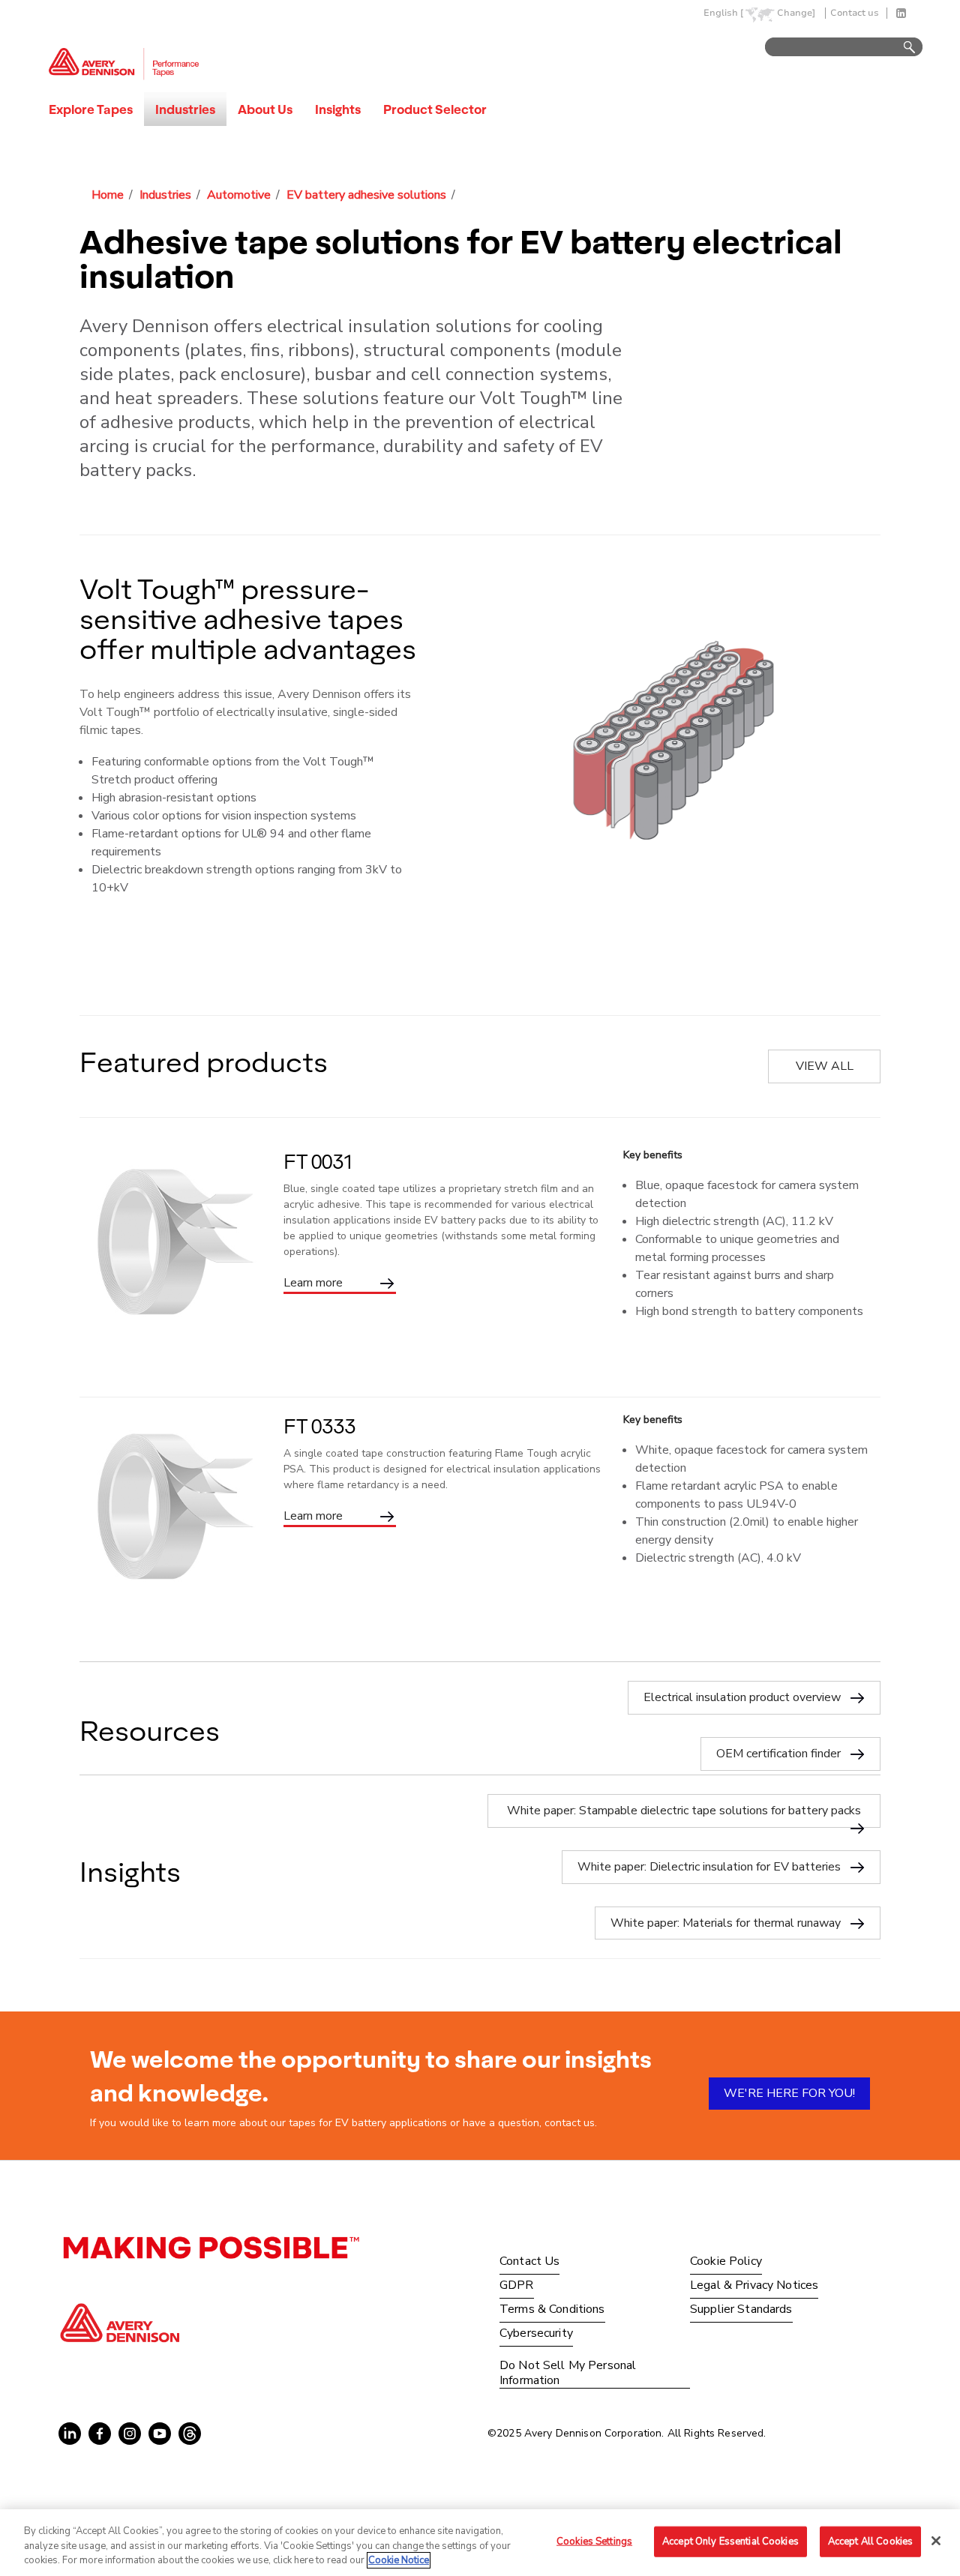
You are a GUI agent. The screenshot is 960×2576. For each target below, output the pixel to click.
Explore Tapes (91, 109)
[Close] (936, 2541)
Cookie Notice (399, 2560)
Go (902, 48)
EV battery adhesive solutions (366, 195)
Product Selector (435, 109)
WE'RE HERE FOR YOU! (789, 2093)
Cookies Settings (594, 2541)
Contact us (855, 13)
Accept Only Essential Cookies (730, 2541)
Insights (338, 109)
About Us (265, 109)
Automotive (239, 195)
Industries (185, 109)
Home (108, 195)
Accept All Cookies (870, 2541)
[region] (480, 2543)
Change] (796, 13)
